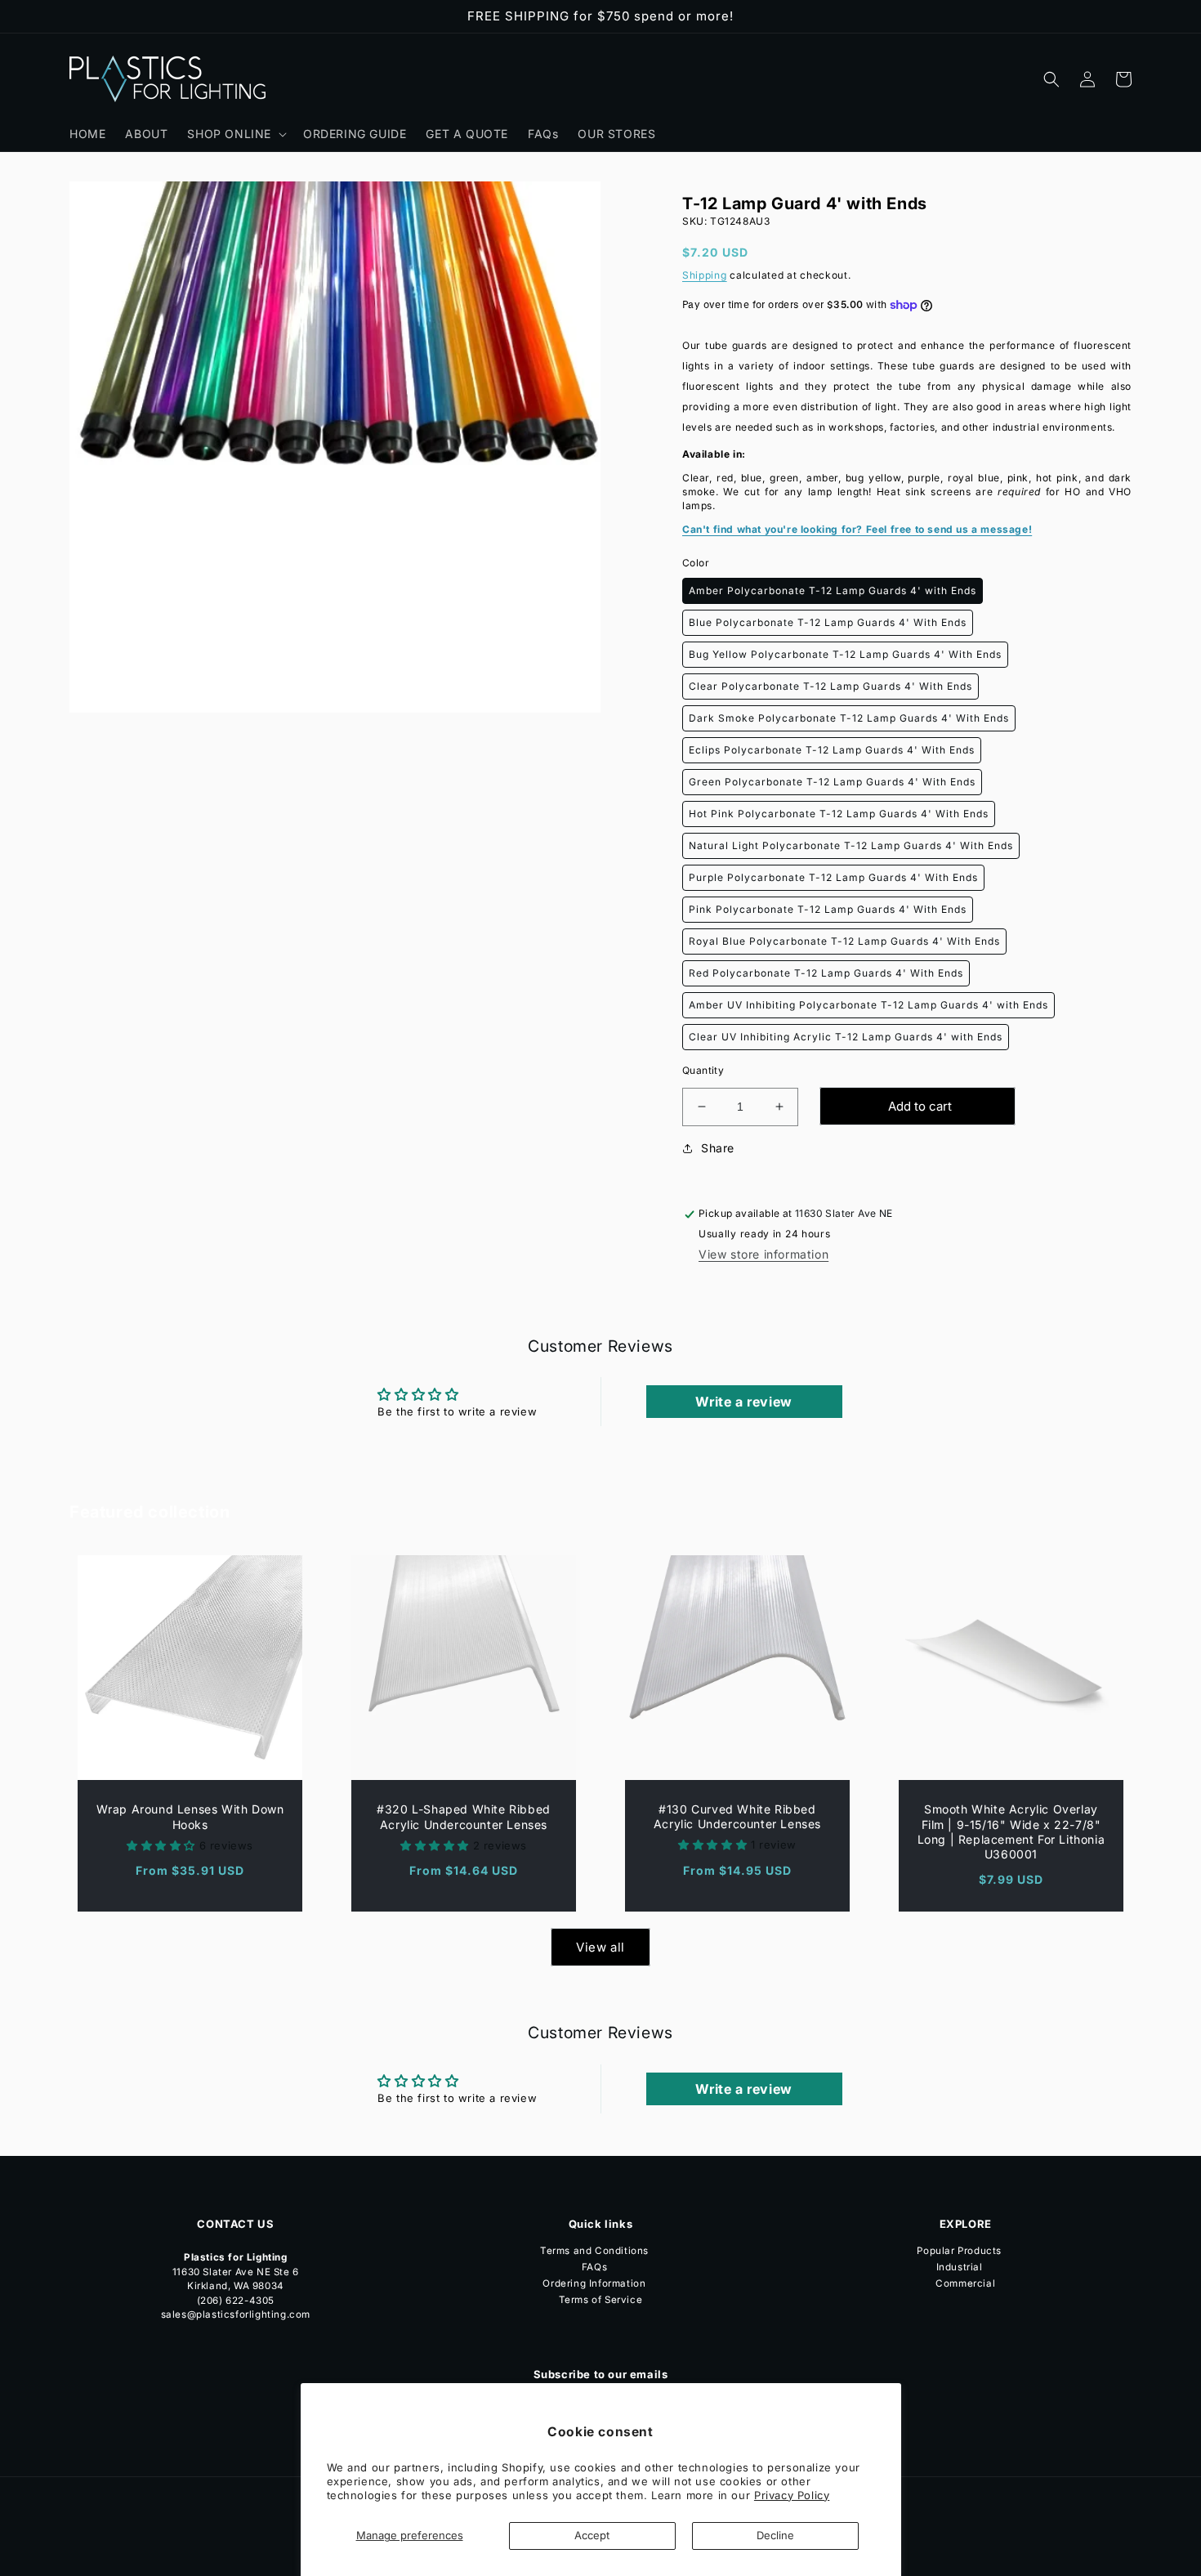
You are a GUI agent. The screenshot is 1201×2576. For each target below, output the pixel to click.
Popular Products (959, 2252)
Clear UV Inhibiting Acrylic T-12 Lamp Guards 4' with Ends (846, 1037)
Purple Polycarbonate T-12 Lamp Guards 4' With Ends (833, 877)
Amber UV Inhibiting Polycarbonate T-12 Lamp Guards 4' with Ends (868, 1005)
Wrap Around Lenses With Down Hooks (190, 1816)
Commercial (965, 2283)
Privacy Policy (792, 2495)
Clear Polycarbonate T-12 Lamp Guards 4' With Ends (830, 686)
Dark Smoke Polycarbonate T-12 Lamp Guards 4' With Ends (849, 718)
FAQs (594, 2267)
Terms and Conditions (594, 2252)
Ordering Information (594, 2283)
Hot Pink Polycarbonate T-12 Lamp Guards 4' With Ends (839, 814)
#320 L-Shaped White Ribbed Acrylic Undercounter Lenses (464, 1816)
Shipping (705, 275)
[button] (235, 134)
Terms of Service (601, 2300)
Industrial (960, 2267)
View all (600, 1947)
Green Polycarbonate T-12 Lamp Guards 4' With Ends (832, 782)
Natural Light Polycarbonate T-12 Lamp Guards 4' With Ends (851, 845)
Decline (775, 2535)
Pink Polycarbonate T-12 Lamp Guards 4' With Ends (828, 909)
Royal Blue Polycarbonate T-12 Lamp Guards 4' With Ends (844, 941)
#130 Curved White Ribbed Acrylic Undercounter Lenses (737, 1816)
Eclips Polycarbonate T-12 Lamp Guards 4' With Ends (832, 750)
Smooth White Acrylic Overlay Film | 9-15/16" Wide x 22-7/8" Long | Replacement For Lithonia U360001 (1011, 1831)
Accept (592, 2535)
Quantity (703, 1070)
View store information (763, 1254)
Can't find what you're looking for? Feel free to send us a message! (857, 529)
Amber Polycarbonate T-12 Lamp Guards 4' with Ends (833, 590)
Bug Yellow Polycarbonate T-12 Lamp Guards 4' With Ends (845, 654)
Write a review (743, 1402)
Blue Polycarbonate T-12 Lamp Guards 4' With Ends (828, 622)
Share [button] (718, 1148)
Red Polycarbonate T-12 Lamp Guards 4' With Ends (826, 973)
